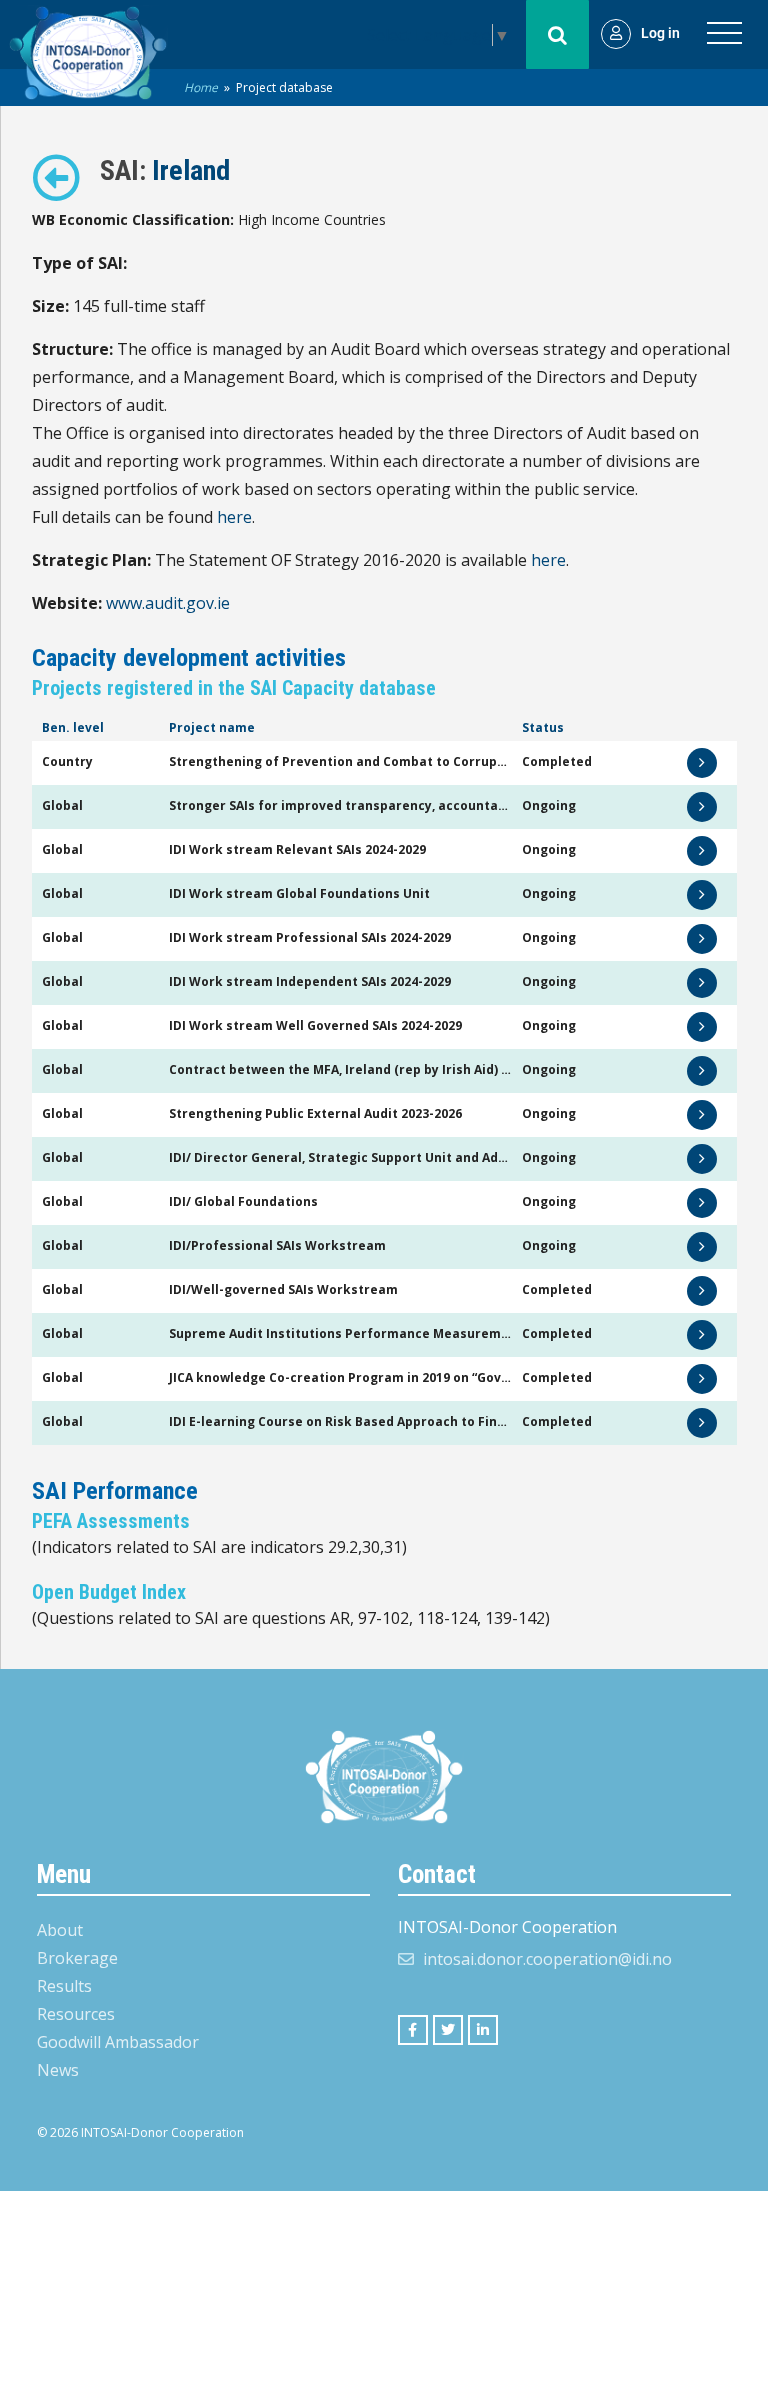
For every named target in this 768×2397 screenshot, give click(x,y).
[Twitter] (448, 2030)
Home (201, 87)
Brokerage (77, 1958)
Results (64, 1986)
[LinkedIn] (483, 2030)
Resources (76, 2014)
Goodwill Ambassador (118, 2042)
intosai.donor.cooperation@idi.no (547, 1959)
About (60, 1930)
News (58, 2070)
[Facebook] (413, 2030)
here (234, 517)
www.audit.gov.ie (168, 603)
